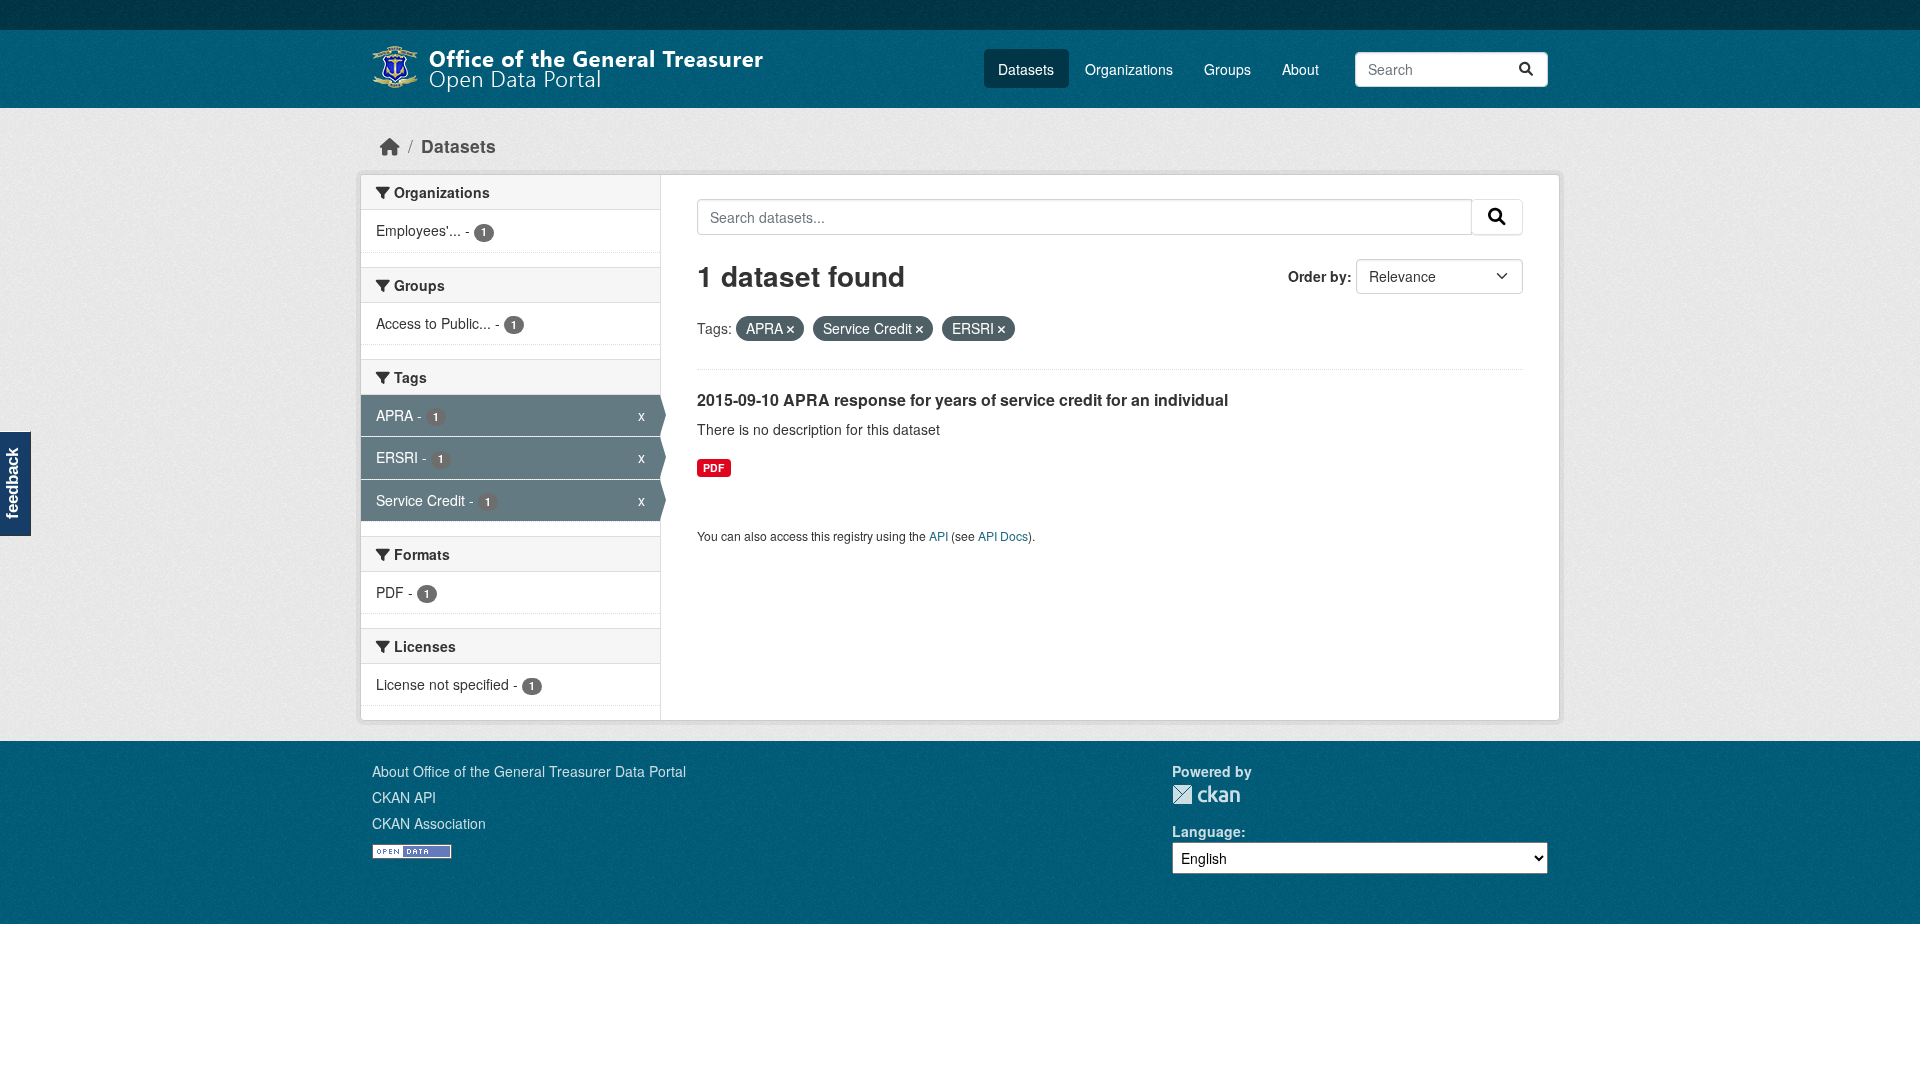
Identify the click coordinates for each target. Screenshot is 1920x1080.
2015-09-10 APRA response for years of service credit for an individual (962, 399)
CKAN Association (429, 823)
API (938, 535)
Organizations (1129, 69)
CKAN (1206, 794)
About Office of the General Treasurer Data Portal (529, 771)
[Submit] (1526, 69)
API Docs (1003, 535)
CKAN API (404, 797)
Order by (1317, 276)
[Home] (390, 145)
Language (1206, 831)
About (1300, 69)
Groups (1227, 69)
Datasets (1026, 69)
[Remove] (790, 329)
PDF (713, 467)
